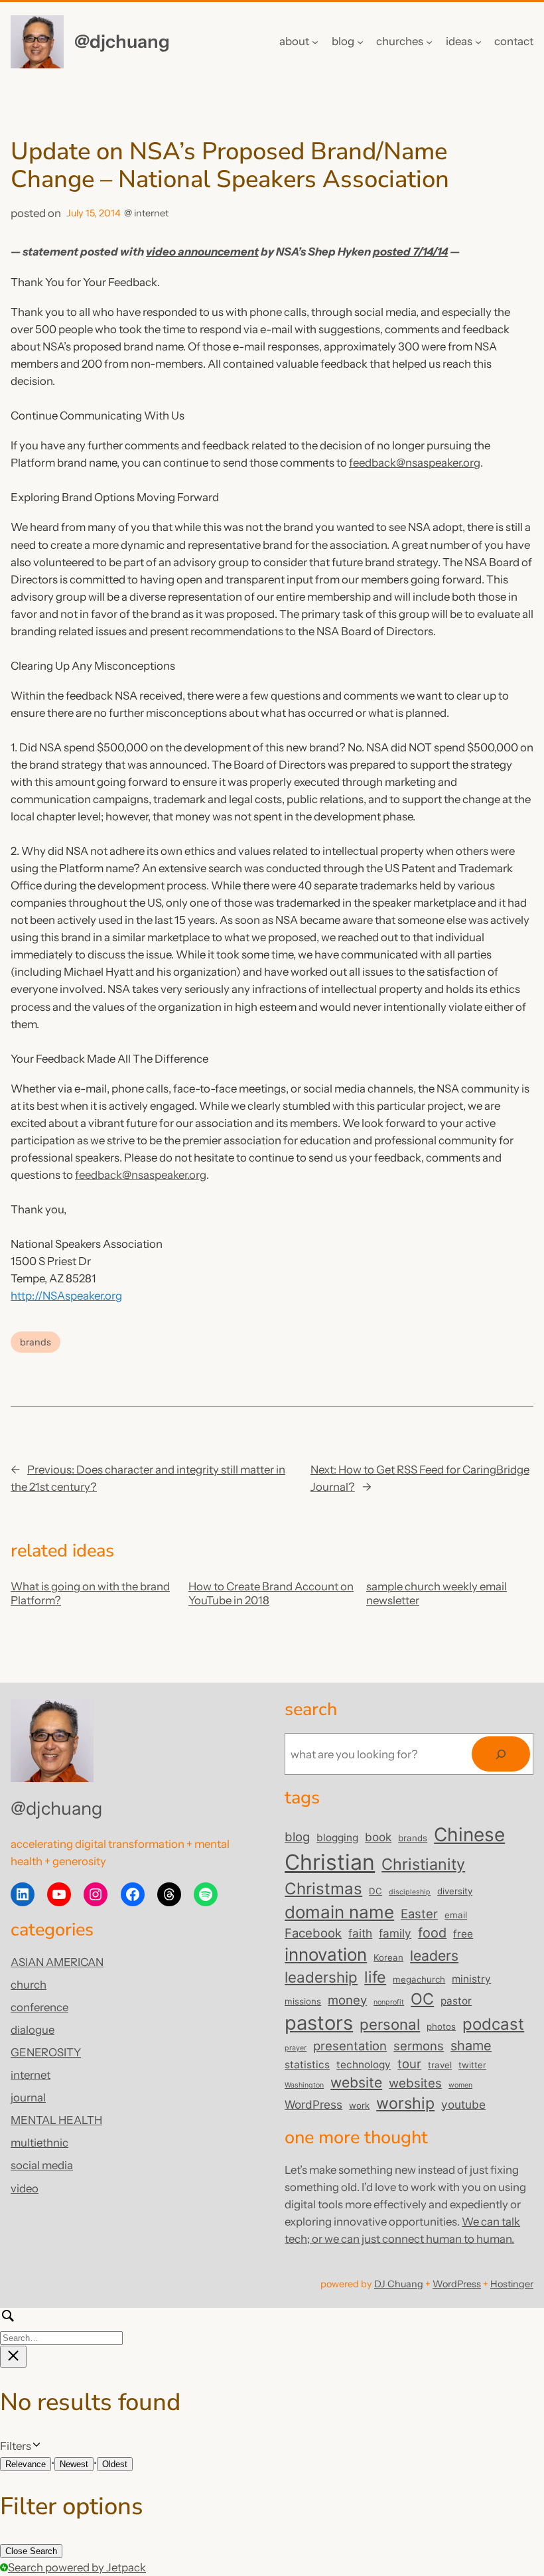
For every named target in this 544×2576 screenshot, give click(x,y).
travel (440, 2065)
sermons (419, 2046)
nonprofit (389, 2002)
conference (39, 2007)
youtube (463, 2104)
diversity (455, 1891)
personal (390, 2024)
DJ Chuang (399, 2284)
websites (415, 2083)
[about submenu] (315, 42)
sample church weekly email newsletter (437, 1593)
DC (375, 1891)
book (378, 1837)
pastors (319, 2023)
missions (303, 2001)
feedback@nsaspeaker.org (415, 463)
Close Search (31, 2551)
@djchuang (122, 41)
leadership (321, 1977)
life (375, 1977)
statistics (307, 2065)
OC (422, 1999)
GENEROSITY (46, 2052)
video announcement (202, 252)
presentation (350, 2046)
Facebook (313, 1933)
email (456, 1915)
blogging (337, 1838)
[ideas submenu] (478, 42)
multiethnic (39, 2143)
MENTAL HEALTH (56, 2120)
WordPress (313, 2104)
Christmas (323, 1889)
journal (28, 2097)
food (432, 1933)
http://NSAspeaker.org (66, 1296)
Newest (74, 2464)
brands (35, 1342)
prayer (296, 2048)
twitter (472, 2065)
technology (364, 2065)
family (395, 1933)
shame (471, 2046)
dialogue (33, 2030)
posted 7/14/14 (410, 252)
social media (42, 2165)
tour (409, 2064)
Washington (304, 2085)
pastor (456, 2001)
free (463, 1934)
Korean (388, 1957)
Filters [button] (35, 2447)
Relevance (26, 2464)
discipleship (410, 1892)
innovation (326, 1954)
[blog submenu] (360, 42)
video (25, 2188)
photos (441, 2026)
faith (360, 1933)
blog (297, 1837)
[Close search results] (13, 2357)
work (359, 2105)
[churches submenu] (429, 42)
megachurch (419, 1979)
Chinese (469, 1835)
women (460, 2085)
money (347, 2000)
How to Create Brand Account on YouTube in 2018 (271, 1593)
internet (151, 213)
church (29, 1985)
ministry (471, 1979)
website (356, 2082)
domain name (339, 1912)
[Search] (501, 1754)
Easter (419, 1914)
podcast (493, 2024)
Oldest (115, 2464)
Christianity (423, 1864)
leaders (434, 1955)
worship (405, 2103)
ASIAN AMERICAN (57, 1962)
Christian (330, 1862)
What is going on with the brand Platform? (90, 1593)
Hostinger (512, 2284)
